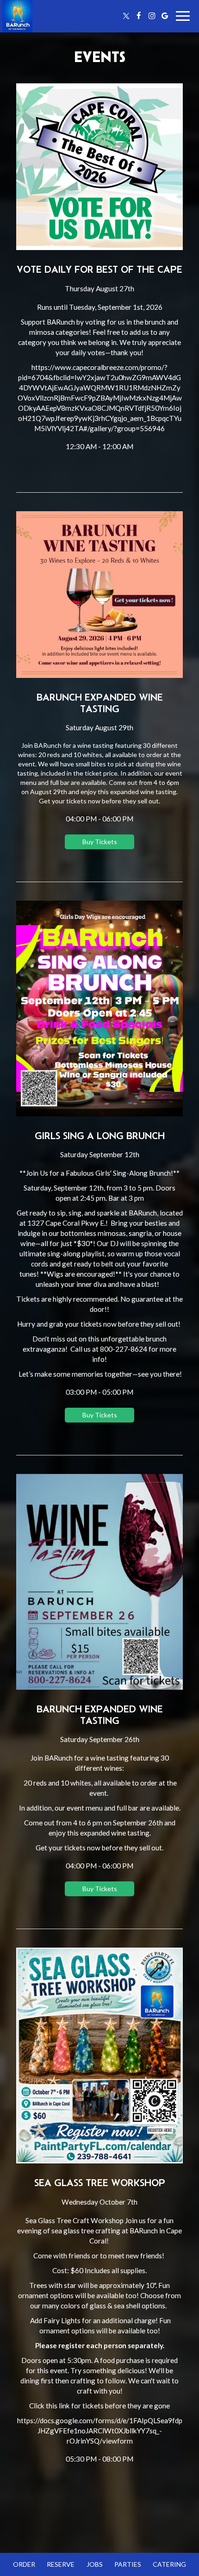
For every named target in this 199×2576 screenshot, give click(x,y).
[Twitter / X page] (126, 16)
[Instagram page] (152, 16)
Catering (169, 2564)
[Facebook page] (139, 16)
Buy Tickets (100, 842)
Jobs (95, 2564)
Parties (128, 2564)
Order (24, 2564)
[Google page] (165, 16)
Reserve (61, 2564)
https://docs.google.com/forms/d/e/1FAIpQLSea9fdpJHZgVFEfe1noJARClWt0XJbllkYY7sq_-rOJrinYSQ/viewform (100, 2431)
